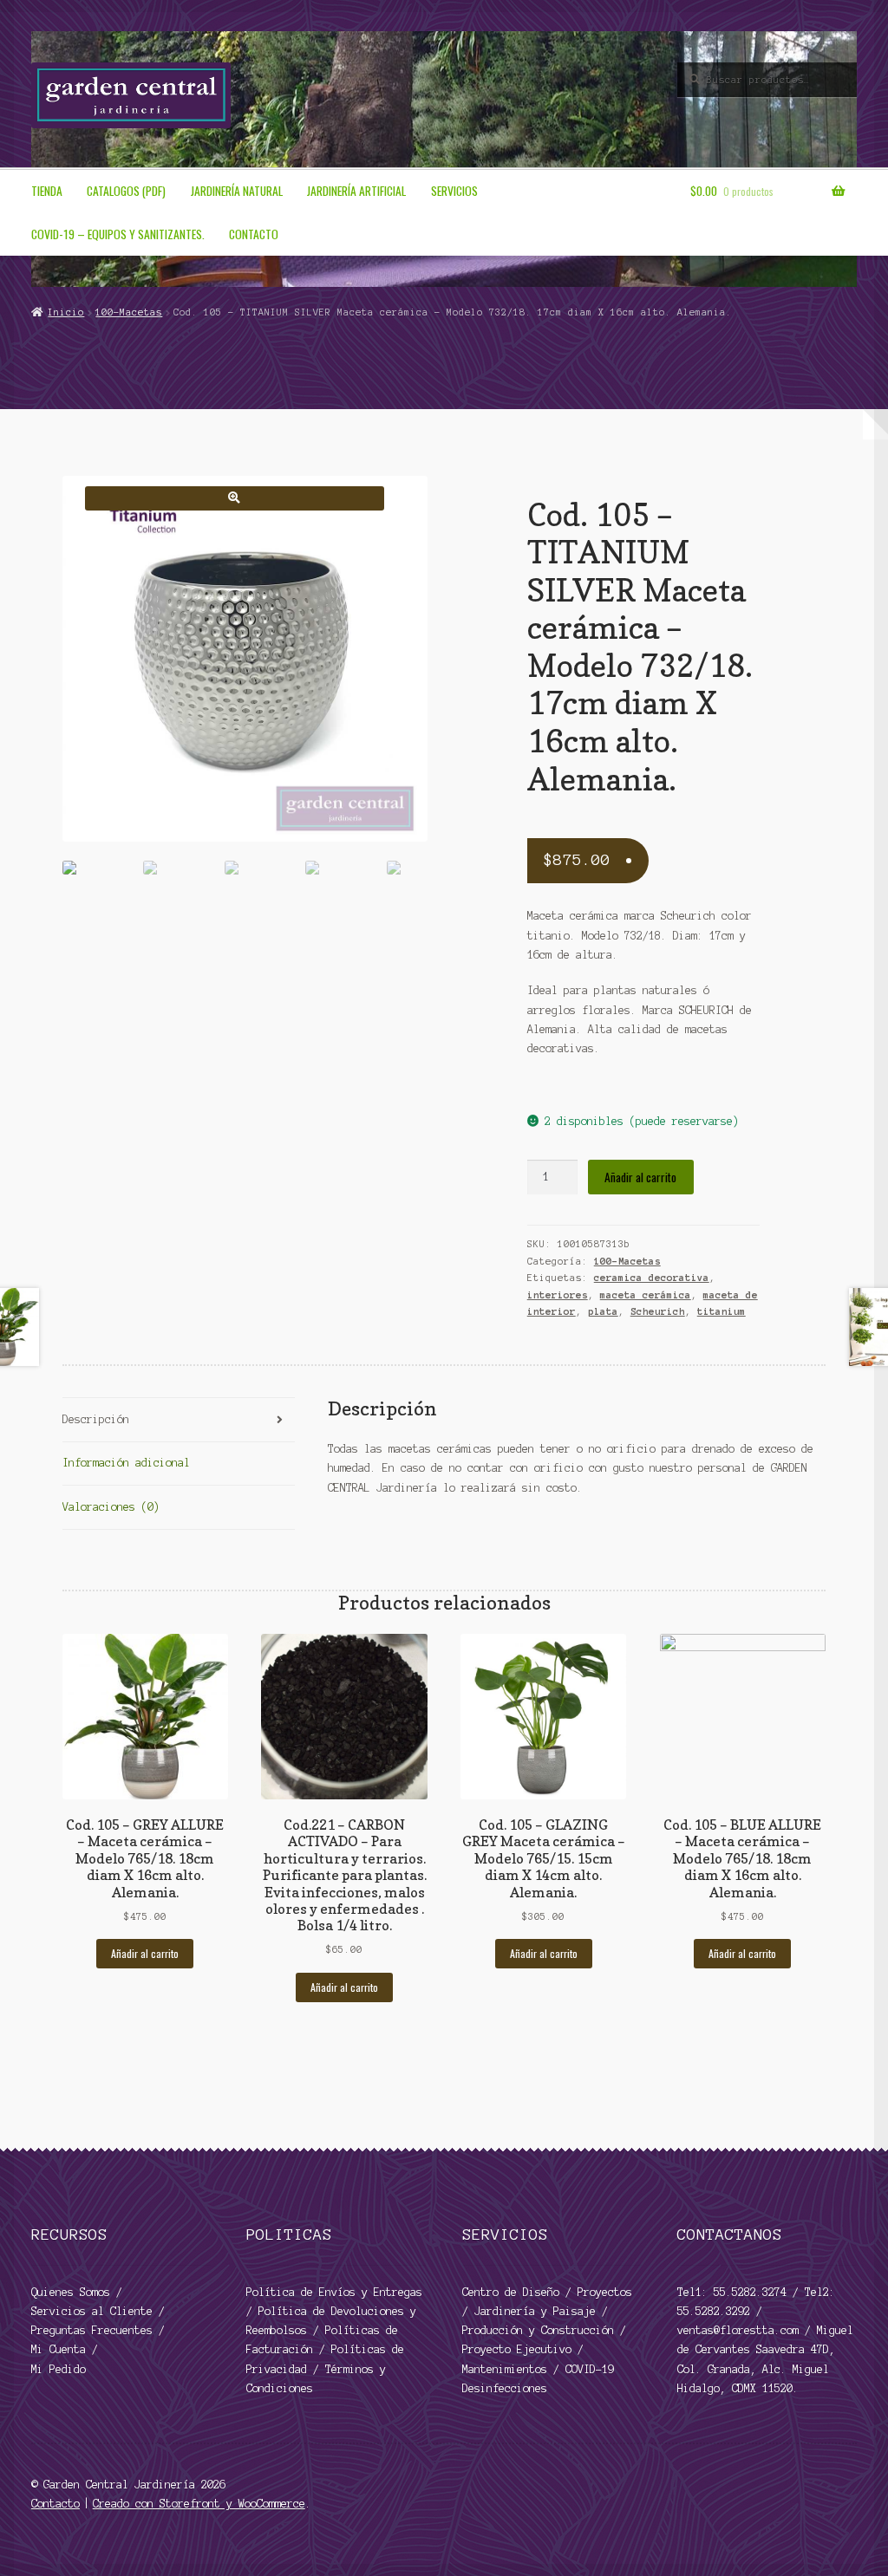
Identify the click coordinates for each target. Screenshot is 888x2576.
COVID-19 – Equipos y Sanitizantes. (118, 234)
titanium (721, 1311)
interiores (558, 1295)
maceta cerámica (646, 1295)
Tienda (47, 191)
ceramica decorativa (652, 1278)
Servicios (454, 191)
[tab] (179, 1420)
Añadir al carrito (640, 1177)
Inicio (66, 312)
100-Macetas (129, 312)
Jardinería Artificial (356, 191)
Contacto (254, 234)
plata (603, 1311)
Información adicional (126, 1463)
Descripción (96, 1419)
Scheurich (658, 1311)
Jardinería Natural (237, 191)
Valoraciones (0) (111, 1507)
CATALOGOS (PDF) (126, 191)
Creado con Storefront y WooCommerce (199, 2504)
